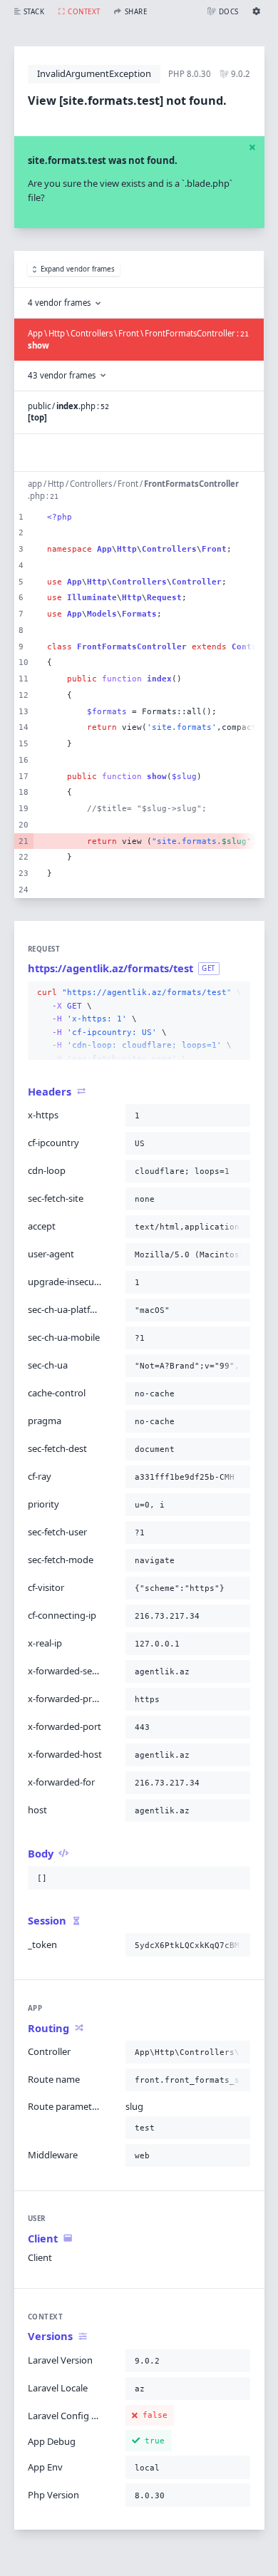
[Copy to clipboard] (237, 993)
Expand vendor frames (78, 269)
